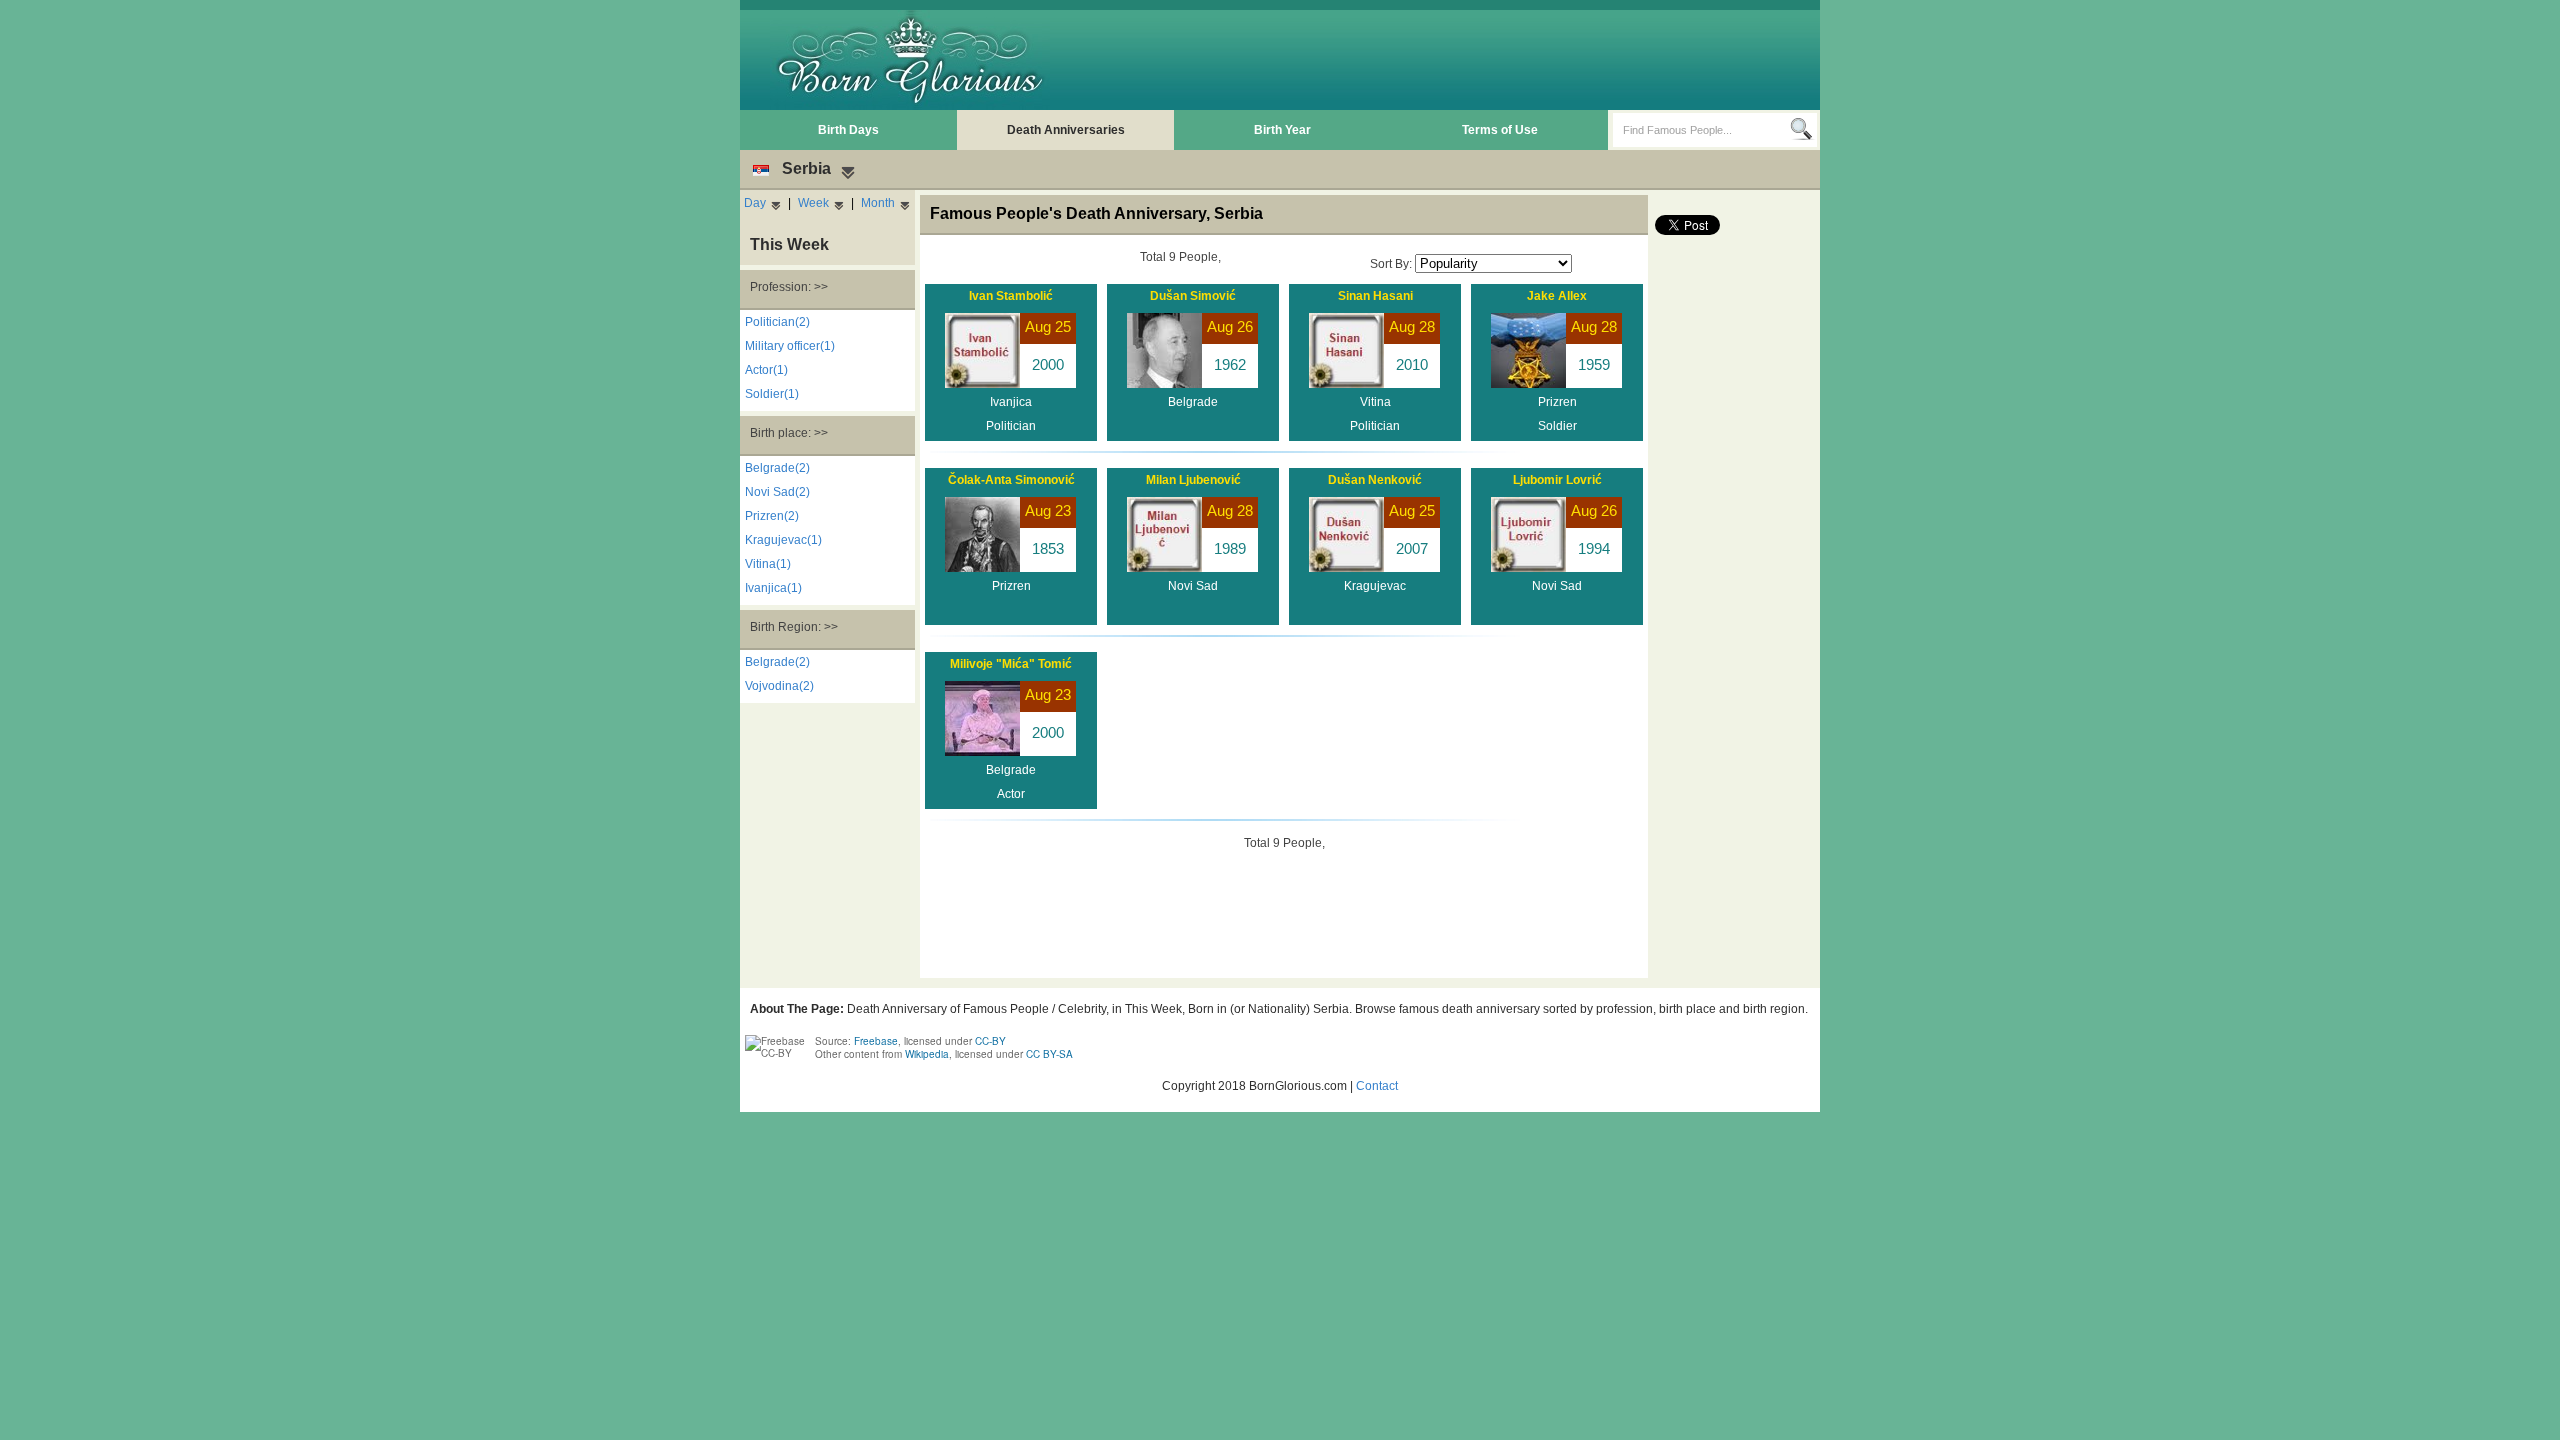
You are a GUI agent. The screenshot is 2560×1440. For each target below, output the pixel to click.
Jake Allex (1557, 296)
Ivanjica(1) (773, 588)
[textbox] (1701, 130)
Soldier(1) (772, 394)
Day (755, 203)
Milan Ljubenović (1193, 480)
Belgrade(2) (777, 468)
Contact (1377, 1086)
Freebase (876, 1041)
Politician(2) (777, 322)
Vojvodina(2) (779, 686)
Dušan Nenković (1375, 480)
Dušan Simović (1193, 296)
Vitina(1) (768, 564)
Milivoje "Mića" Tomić (1011, 664)
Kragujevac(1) (783, 540)
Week (813, 203)
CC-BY (990, 1041)
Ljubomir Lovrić (1557, 480)
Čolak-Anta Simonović (1011, 480)
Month (878, 203)
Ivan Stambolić (1011, 296)
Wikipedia (927, 1054)
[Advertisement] (1451, 60)
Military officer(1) (790, 346)
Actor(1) (766, 370)
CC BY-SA (1049, 1054)
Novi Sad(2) (777, 492)
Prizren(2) (772, 516)
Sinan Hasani (1375, 296)
